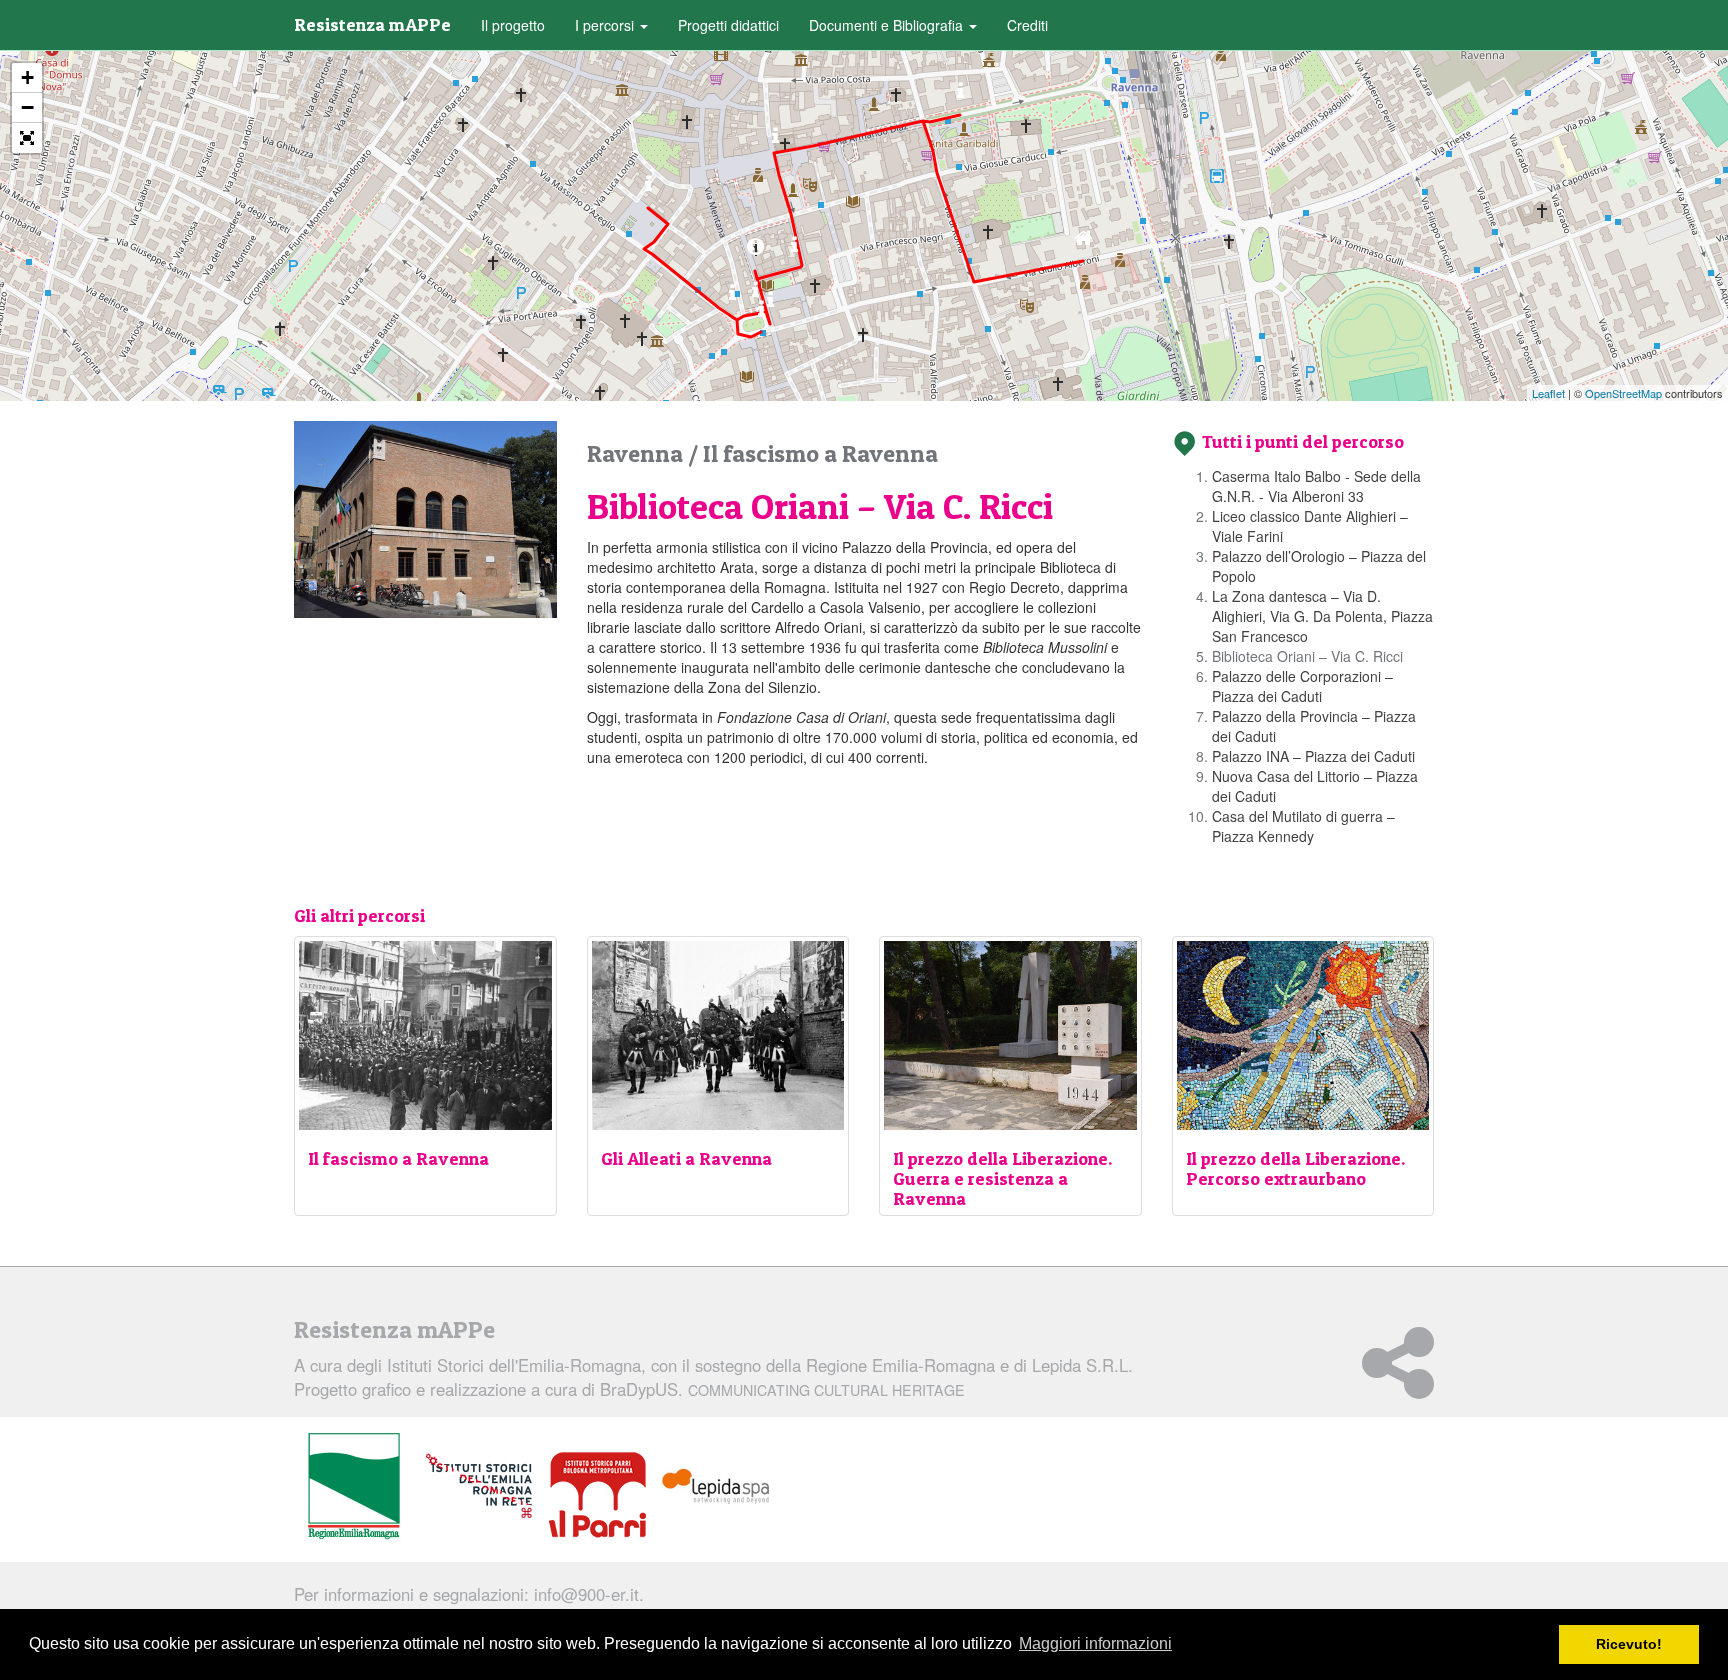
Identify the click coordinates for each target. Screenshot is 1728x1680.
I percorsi (606, 25)
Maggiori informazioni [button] (1095, 1643)
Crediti (1027, 25)
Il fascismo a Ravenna (820, 453)
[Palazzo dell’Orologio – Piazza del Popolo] (775, 140)
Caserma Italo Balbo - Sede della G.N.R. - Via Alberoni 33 (1316, 486)
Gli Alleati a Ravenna (686, 1158)
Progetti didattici (728, 25)
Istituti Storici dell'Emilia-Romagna (514, 1365)
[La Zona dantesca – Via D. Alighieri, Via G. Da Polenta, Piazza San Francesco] (794, 249)
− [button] (27, 107)
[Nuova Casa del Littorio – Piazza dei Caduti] (732, 297)
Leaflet (1548, 393)
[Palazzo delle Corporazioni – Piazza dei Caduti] (761, 313)
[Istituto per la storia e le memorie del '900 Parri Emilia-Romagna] (597, 1495)
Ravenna (637, 453)
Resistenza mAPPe (372, 24)
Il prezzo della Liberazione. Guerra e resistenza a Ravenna (1002, 1178)
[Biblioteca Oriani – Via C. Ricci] (755, 251)
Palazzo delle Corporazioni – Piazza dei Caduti (1302, 686)
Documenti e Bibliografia (888, 25)
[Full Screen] (27, 138)
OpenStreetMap (1623, 393)
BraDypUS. (782, 1389)
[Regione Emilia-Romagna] (354, 1487)
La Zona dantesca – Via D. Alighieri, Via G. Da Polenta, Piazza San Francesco (1322, 616)
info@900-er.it (586, 1594)
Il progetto (513, 25)
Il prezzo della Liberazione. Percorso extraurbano (1295, 1168)
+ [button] (27, 77)
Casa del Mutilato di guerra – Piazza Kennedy (1303, 826)
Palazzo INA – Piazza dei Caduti (1313, 756)
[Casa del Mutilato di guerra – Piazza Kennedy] (648, 188)
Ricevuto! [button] (1629, 1644)
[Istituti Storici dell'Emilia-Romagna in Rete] (479, 1487)
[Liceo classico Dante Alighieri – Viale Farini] (960, 95)
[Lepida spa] (716, 1487)
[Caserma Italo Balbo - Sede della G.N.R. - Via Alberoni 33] (1083, 242)
